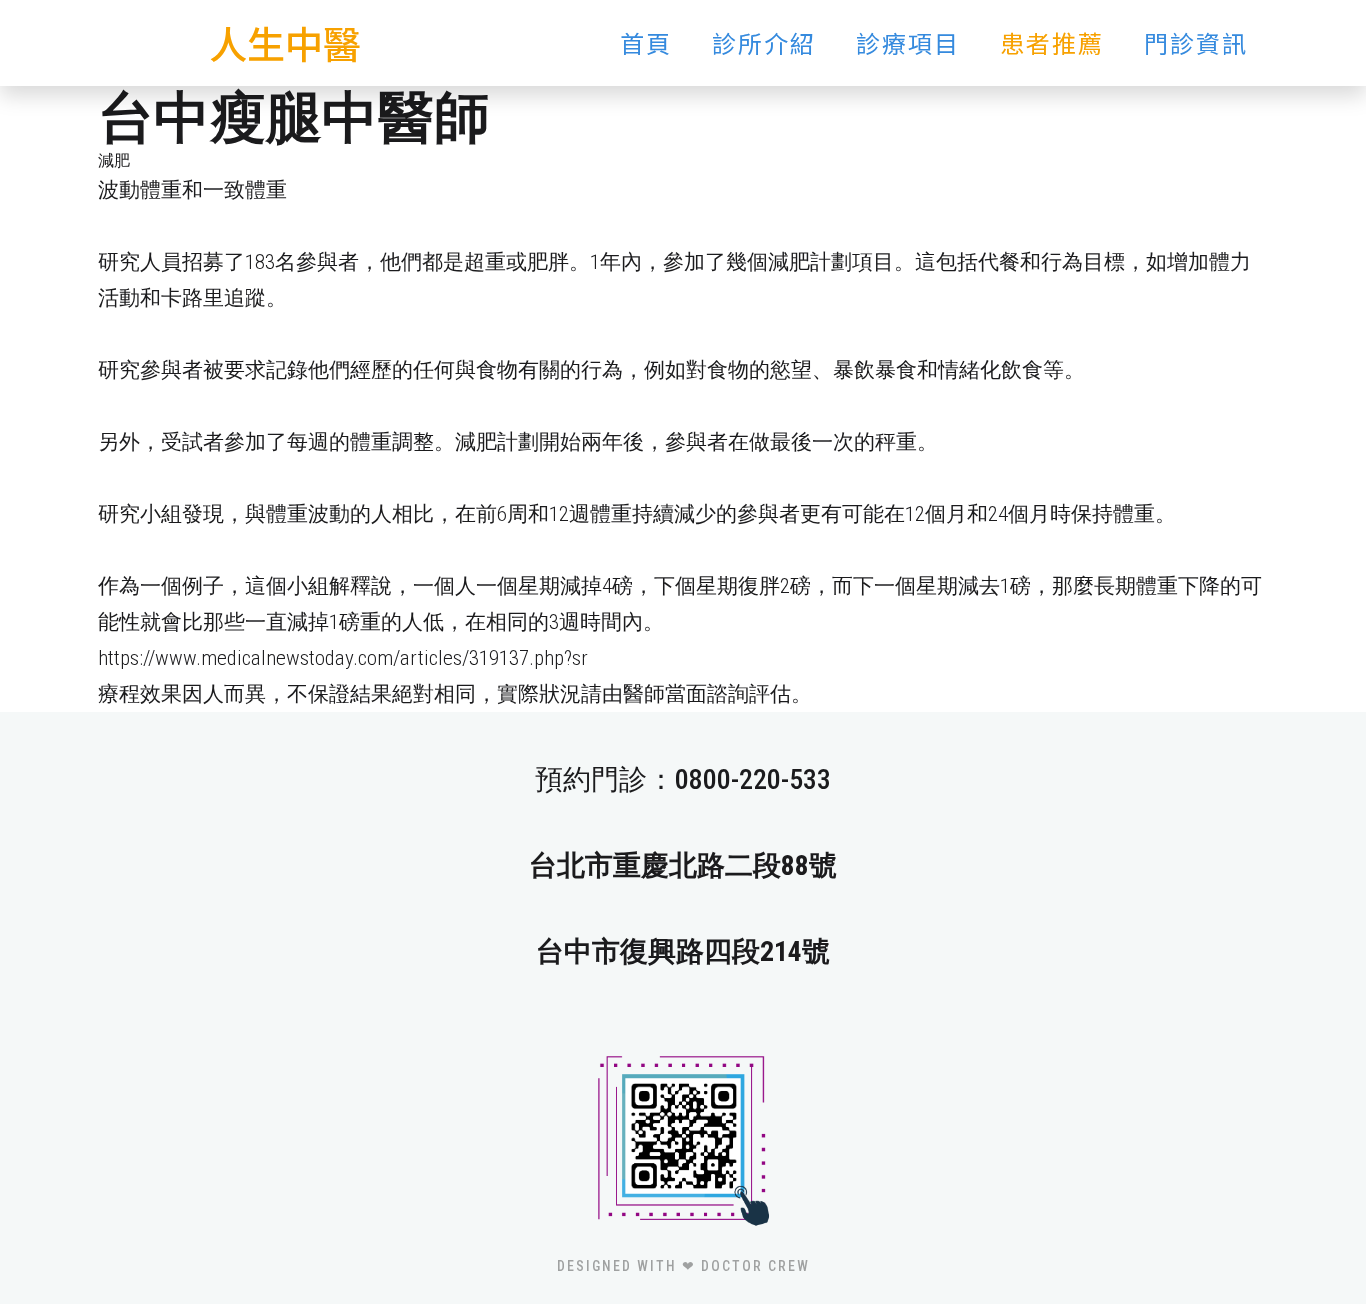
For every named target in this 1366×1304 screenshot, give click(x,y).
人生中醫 (285, 42)
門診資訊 (1196, 42)
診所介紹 (764, 42)
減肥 (114, 160)
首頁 (646, 42)
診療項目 (908, 42)
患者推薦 (1052, 42)
